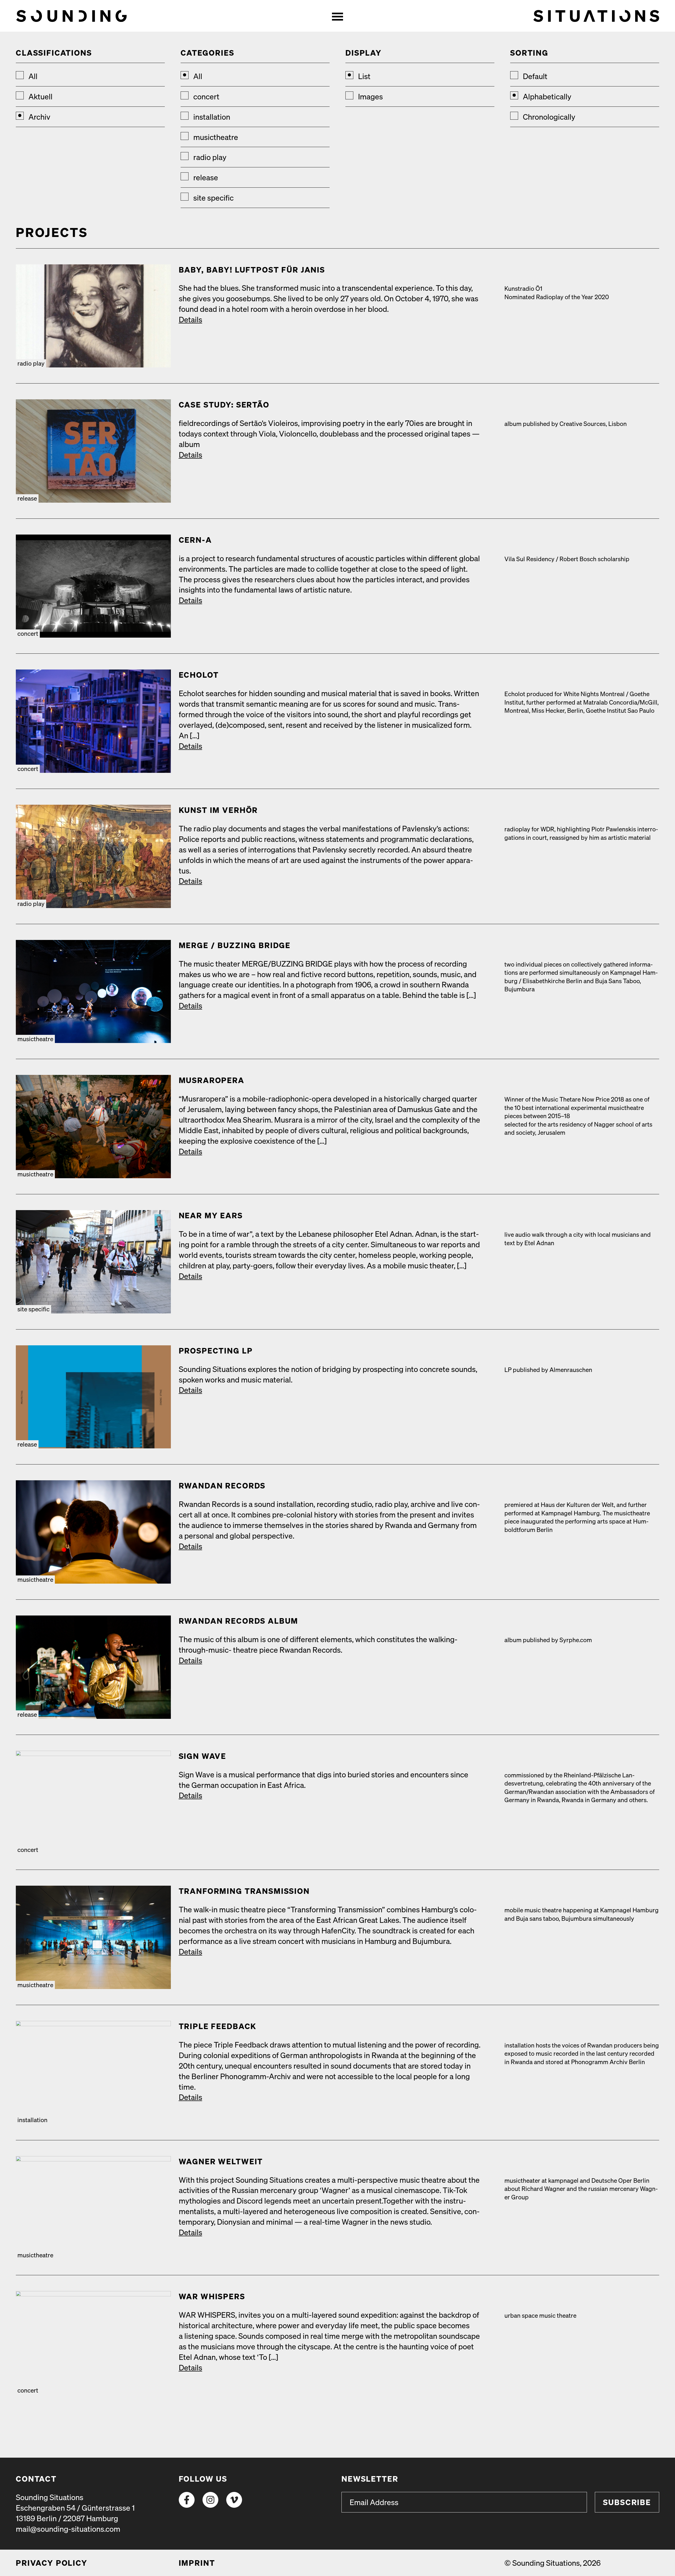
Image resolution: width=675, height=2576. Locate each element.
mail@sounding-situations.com (68, 2529)
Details (191, 319)
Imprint (197, 2563)
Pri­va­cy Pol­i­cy (52, 2563)
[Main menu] (337, 16)
